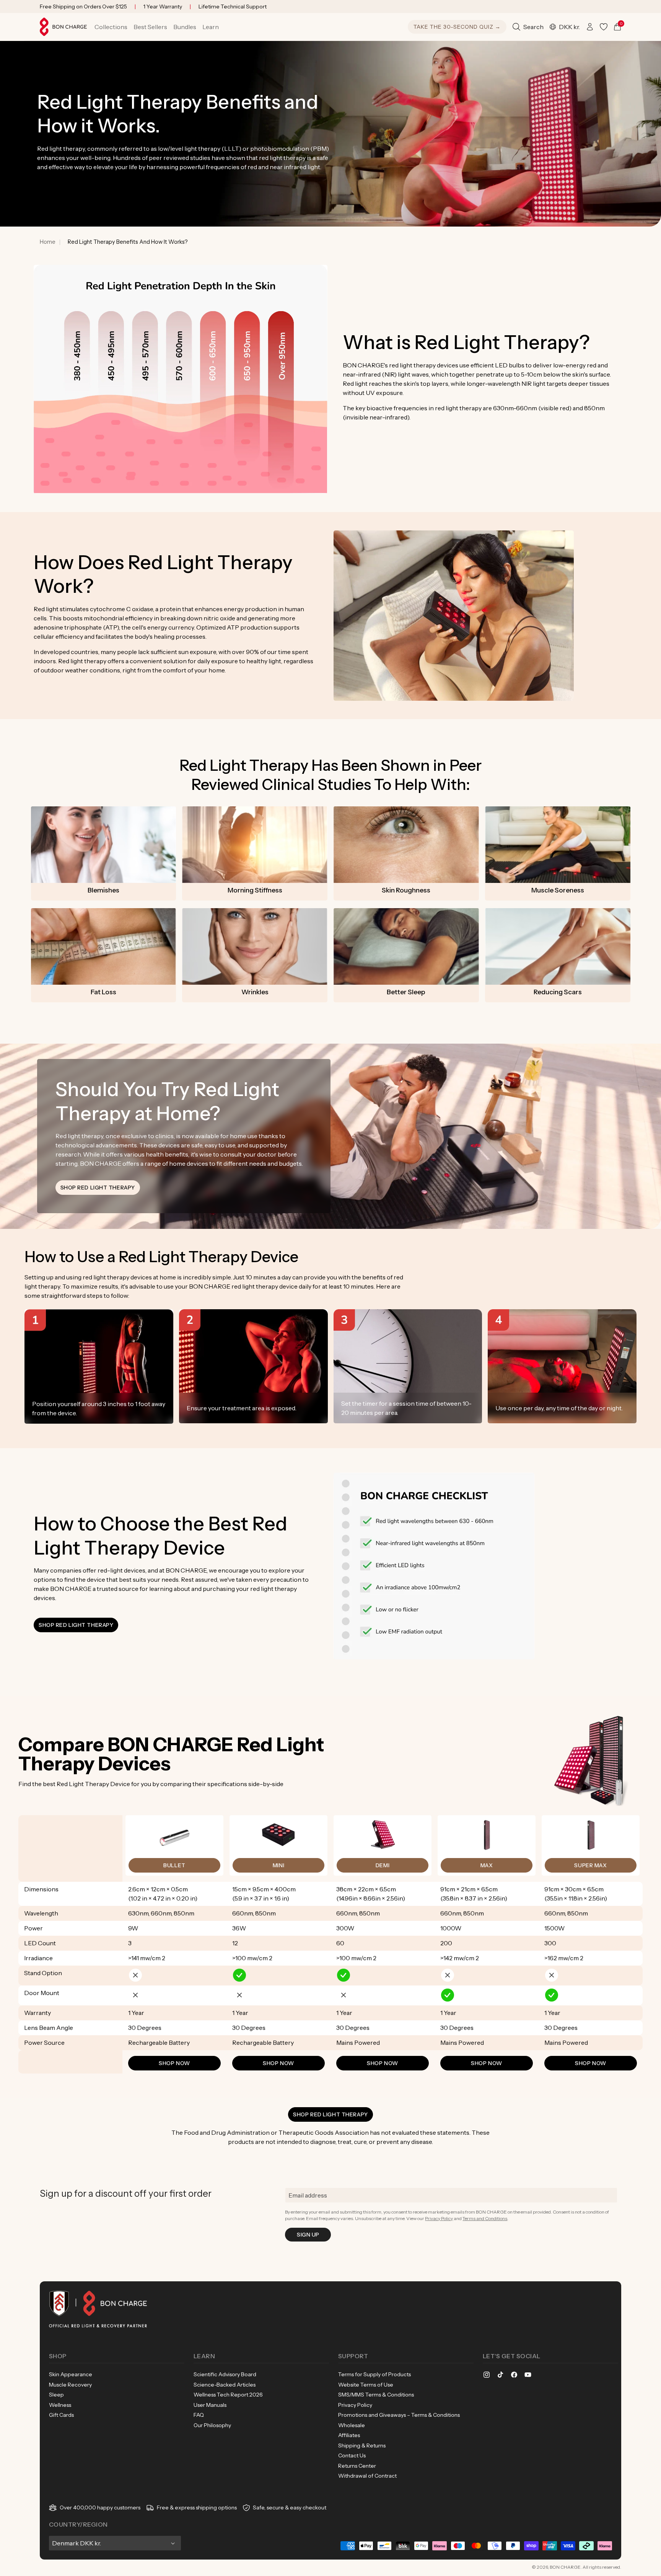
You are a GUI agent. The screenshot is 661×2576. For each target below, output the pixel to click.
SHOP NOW (174, 2063)
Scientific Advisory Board (225, 2374)
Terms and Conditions (485, 2218)
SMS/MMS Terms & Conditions (376, 2395)
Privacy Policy (439, 2218)
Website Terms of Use (366, 2385)
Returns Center (357, 2466)
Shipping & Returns (362, 2445)
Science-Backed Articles (225, 2385)
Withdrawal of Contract (367, 2476)
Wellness (60, 2405)
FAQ (199, 2415)
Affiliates (349, 2435)
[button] (111, 27)
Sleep (56, 2395)
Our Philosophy (212, 2425)
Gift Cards (61, 2415)
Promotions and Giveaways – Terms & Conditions (399, 2415)
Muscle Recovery (70, 2385)
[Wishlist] (604, 27)
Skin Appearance (71, 2374)
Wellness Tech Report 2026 (228, 2395)
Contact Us (352, 2455)
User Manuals (210, 2405)
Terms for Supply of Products (374, 2374)
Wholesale (352, 2425)
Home (48, 242)
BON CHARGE (565, 2567)
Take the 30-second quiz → (457, 27)
